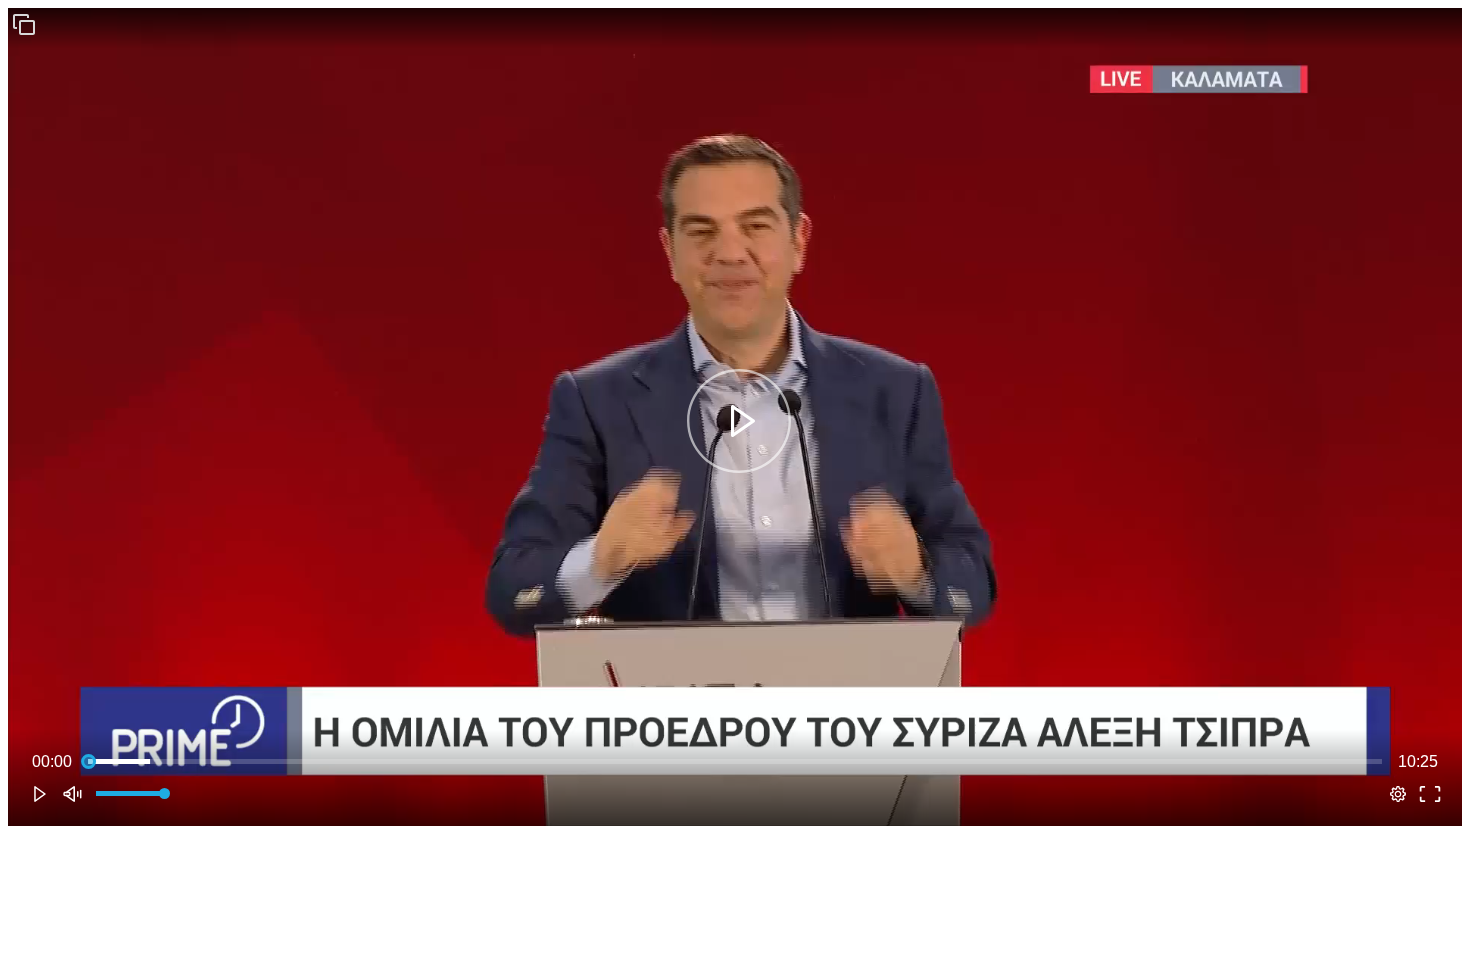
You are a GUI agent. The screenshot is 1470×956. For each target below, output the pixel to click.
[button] (24, 24)
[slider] (735, 762)
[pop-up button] (1398, 794)
